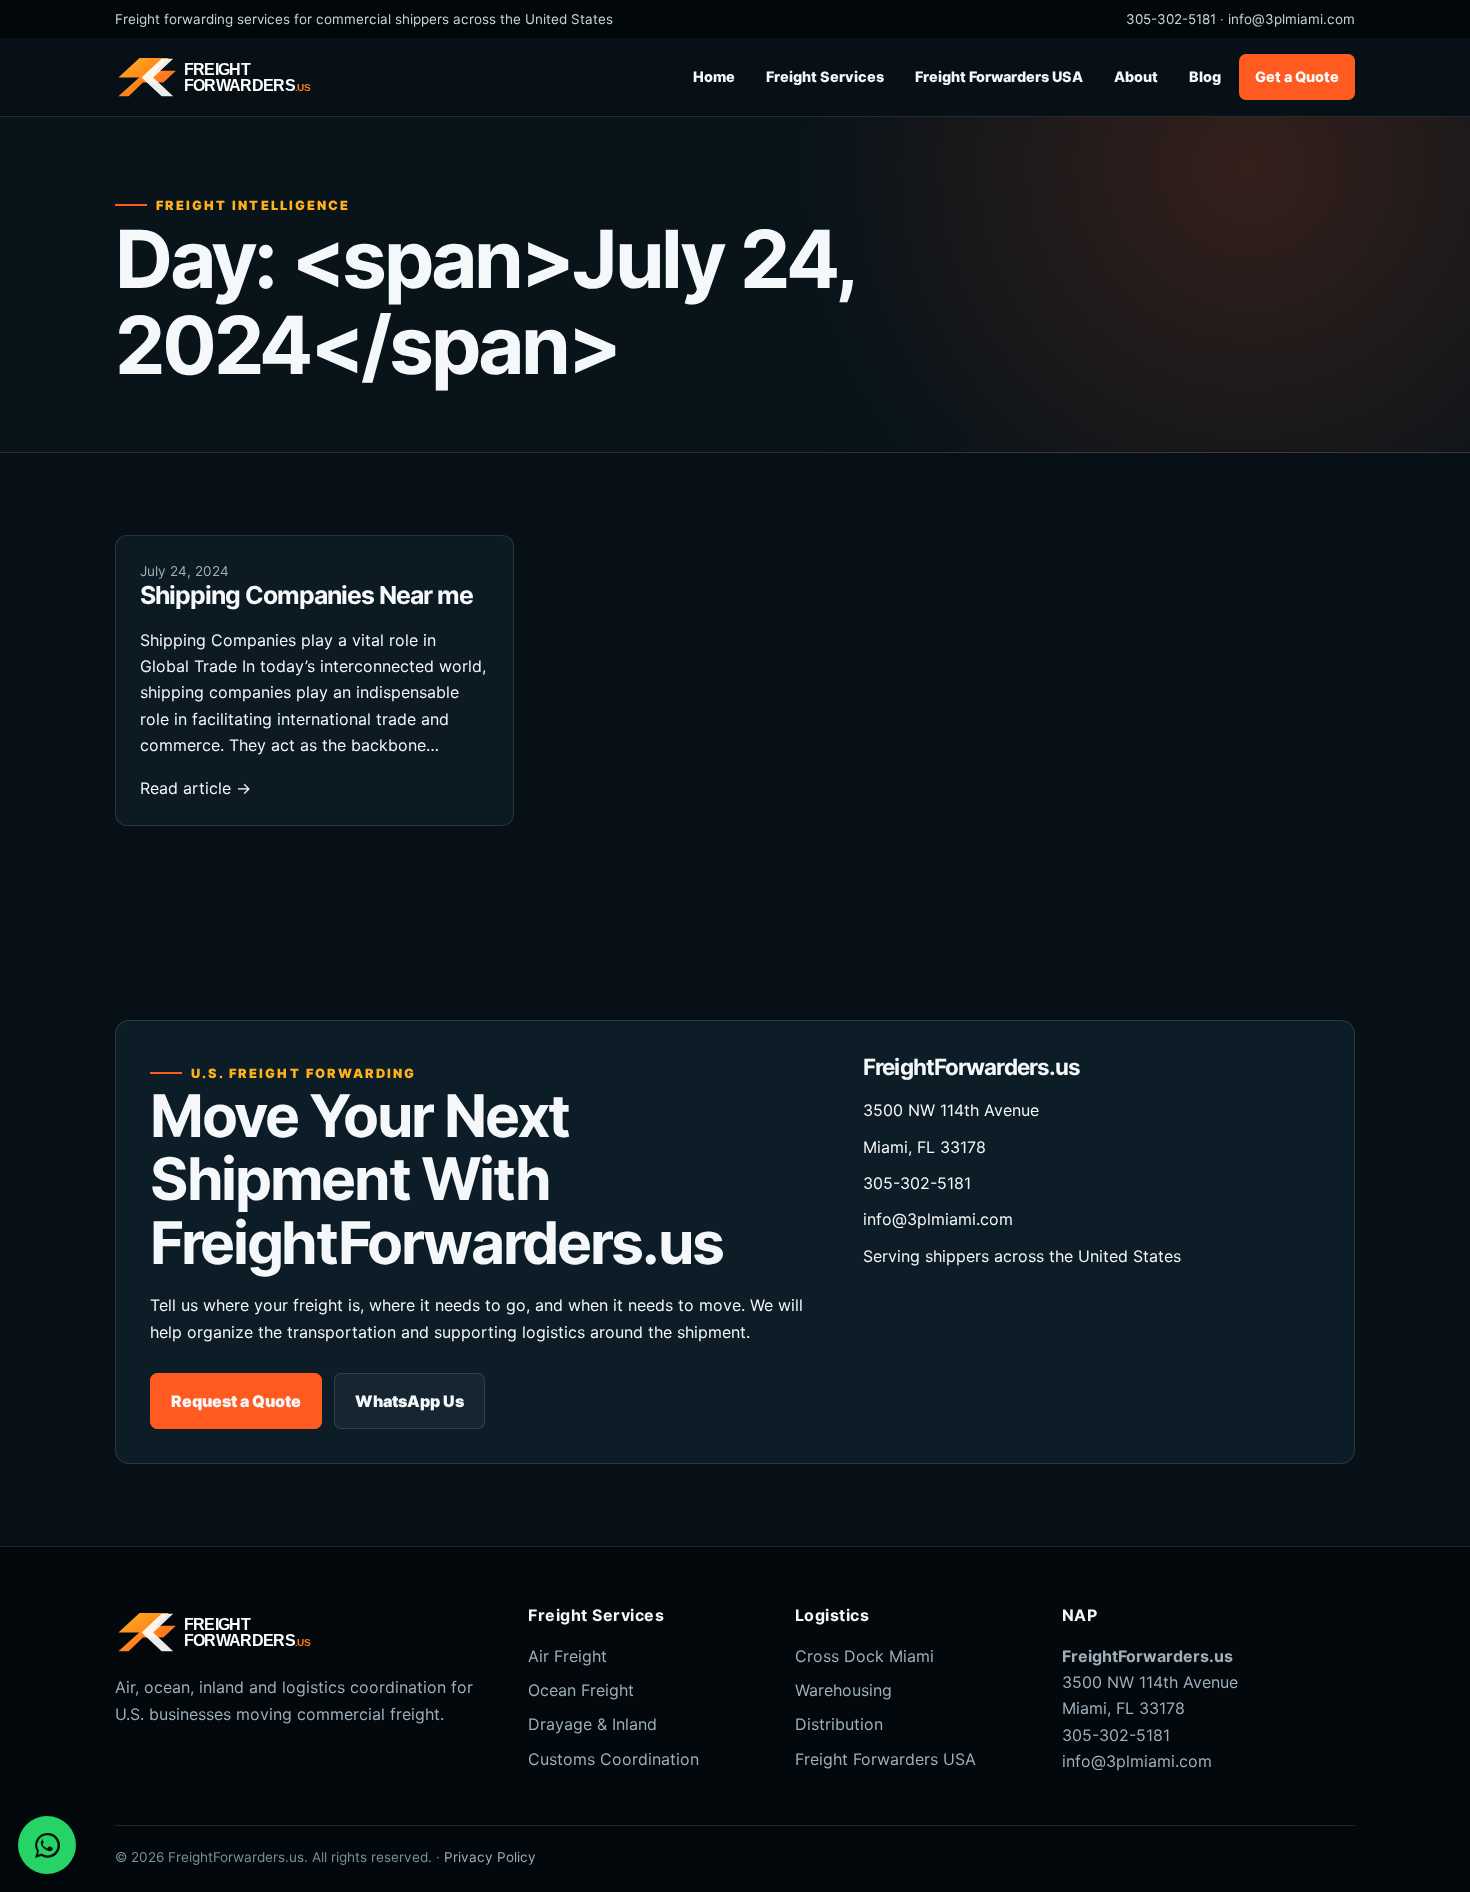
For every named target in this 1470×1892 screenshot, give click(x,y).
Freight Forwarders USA (999, 76)
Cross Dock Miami (864, 1656)
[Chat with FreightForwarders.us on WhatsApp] (47, 1845)
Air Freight (567, 1656)
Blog (1205, 76)
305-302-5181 (1171, 19)
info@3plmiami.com (1291, 19)
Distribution (839, 1724)
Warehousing (843, 1690)
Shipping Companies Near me (306, 595)
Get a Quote (1297, 76)
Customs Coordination (613, 1759)
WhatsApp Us (409, 1401)
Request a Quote (236, 1401)
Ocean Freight (581, 1690)
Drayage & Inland (592, 1724)
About (1136, 76)
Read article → (195, 788)
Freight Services (825, 76)
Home (714, 76)
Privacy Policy (490, 1857)
